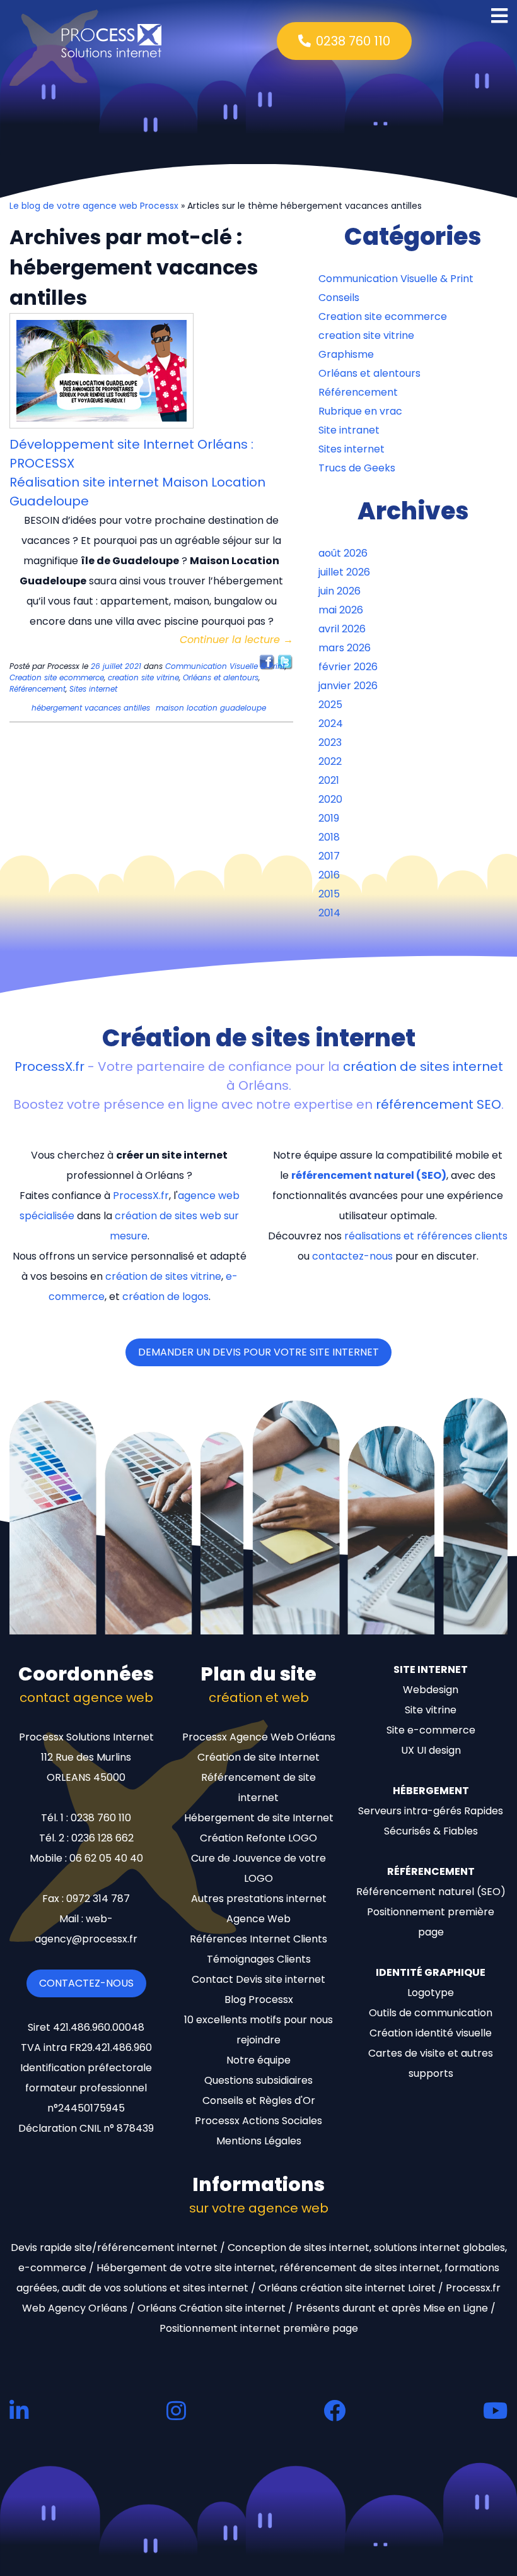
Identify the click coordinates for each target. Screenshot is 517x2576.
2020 (330, 799)
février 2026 (348, 667)
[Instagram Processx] (176, 2410)
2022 (330, 761)
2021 (329, 780)
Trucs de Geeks (357, 468)
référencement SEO (439, 1104)
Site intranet (349, 430)
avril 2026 (342, 629)
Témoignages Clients (259, 1959)
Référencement (38, 689)
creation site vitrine (143, 677)
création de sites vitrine (163, 1276)
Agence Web (258, 1919)
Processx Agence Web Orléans (259, 1737)
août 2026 (343, 553)
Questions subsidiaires (258, 2080)
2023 (330, 742)
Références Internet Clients (258, 1939)
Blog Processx (259, 2000)
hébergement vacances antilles (91, 708)
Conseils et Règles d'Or (259, 2100)
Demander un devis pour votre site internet (258, 1352)
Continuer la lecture (236, 640)
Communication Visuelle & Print (225, 666)
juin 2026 (340, 591)
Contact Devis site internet (258, 1979)
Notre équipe (258, 2060)
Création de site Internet (258, 1757)
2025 (330, 705)
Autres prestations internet (259, 1899)
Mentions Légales (259, 2141)
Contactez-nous (86, 1983)
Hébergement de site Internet (259, 1818)
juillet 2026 (344, 572)
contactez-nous (352, 1256)
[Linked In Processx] (19, 2410)
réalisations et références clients (426, 1236)
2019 (329, 818)
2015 (329, 894)
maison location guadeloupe (211, 708)
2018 (329, 837)
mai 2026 (341, 610)
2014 (329, 913)
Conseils (339, 298)
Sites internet (93, 689)
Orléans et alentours (221, 677)
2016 (329, 875)
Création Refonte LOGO (258, 1838)
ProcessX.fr (49, 1066)
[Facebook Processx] (334, 2410)
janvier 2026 (348, 686)
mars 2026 (345, 648)
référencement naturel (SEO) (369, 1175)
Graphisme (346, 354)
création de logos (166, 1297)
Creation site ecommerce (57, 677)
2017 (329, 856)
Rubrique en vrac (360, 411)
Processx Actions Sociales (258, 2121)
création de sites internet (423, 1066)
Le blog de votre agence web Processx (94, 206)
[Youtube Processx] (495, 2410)
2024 (331, 724)
